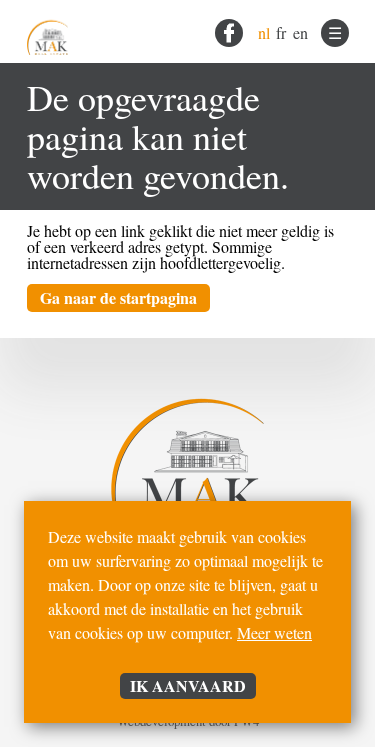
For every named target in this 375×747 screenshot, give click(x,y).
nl (264, 32)
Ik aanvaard (188, 685)
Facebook (229, 33)
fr (281, 32)
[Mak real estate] (47, 31)
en (300, 32)
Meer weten (274, 632)
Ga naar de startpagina (118, 297)
